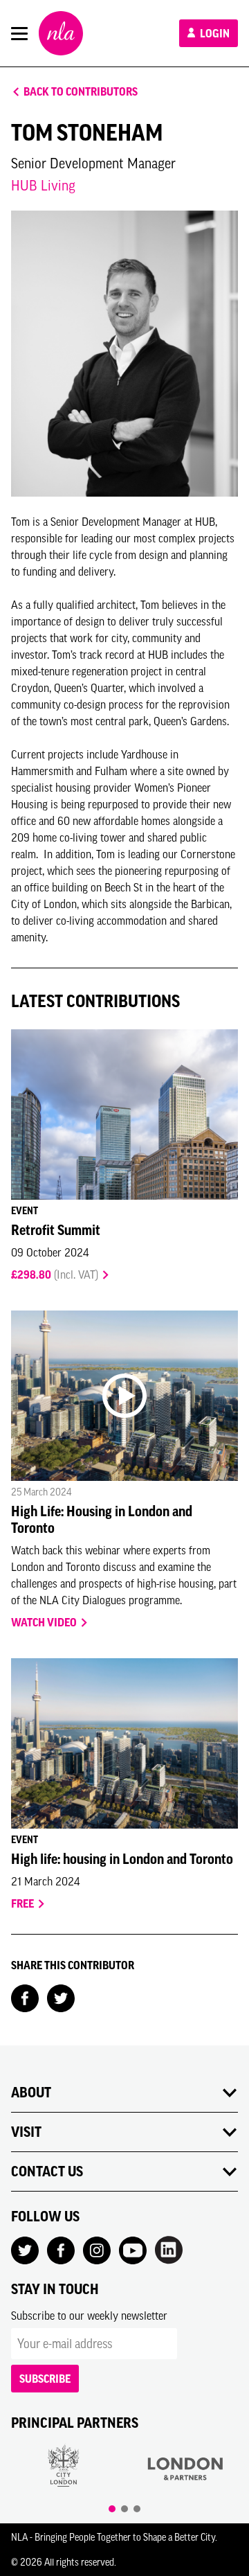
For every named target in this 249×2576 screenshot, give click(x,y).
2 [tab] (124, 2509)
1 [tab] (112, 2509)
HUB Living (43, 185)
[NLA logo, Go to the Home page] (61, 33)
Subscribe (45, 2379)
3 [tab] (137, 2509)
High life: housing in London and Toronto (122, 1859)
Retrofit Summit (56, 1230)
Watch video (45, 1622)
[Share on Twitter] (61, 1997)
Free (24, 1903)
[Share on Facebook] (25, 1997)
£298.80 (55, 1274)
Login (214, 33)
